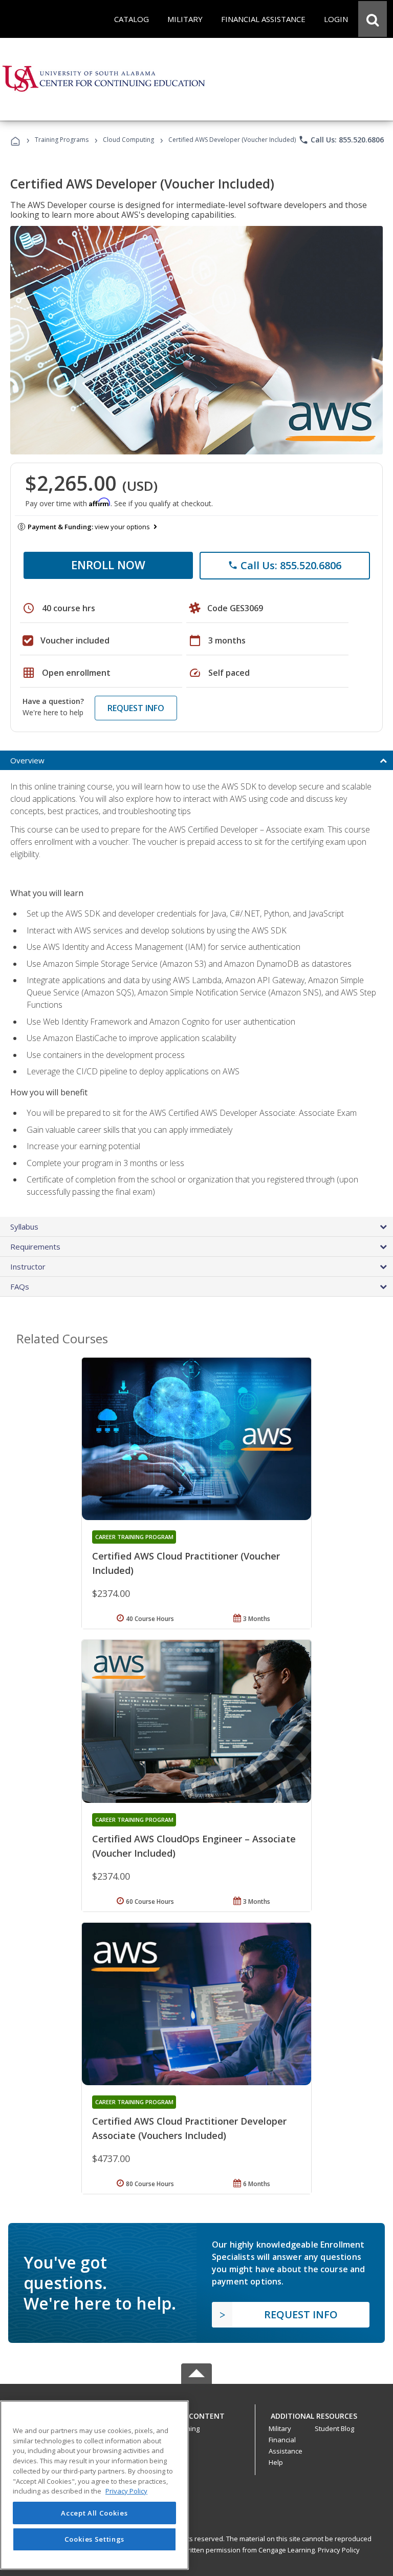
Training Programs (62, 140)
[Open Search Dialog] (373, 19)
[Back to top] (196, 2414)
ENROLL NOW (108, 565)
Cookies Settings (95, 2539)
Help (276, 2462)
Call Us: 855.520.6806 (341, 140)
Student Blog (334, 2428)
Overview (27, 760)
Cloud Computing (128, 140)
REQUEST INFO (136, 708)
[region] (94, 2485)
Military (280, 2428)
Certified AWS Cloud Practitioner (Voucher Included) (186, 1563)
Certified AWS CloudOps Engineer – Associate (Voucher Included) (194, 1846)
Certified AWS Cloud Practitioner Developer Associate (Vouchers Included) (189, 2128)
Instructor (28, 1266)
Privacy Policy (339, 2550)
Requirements (35, 1247)
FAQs (20, 1286)
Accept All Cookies (94, 2513)
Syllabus (24, 1227)
